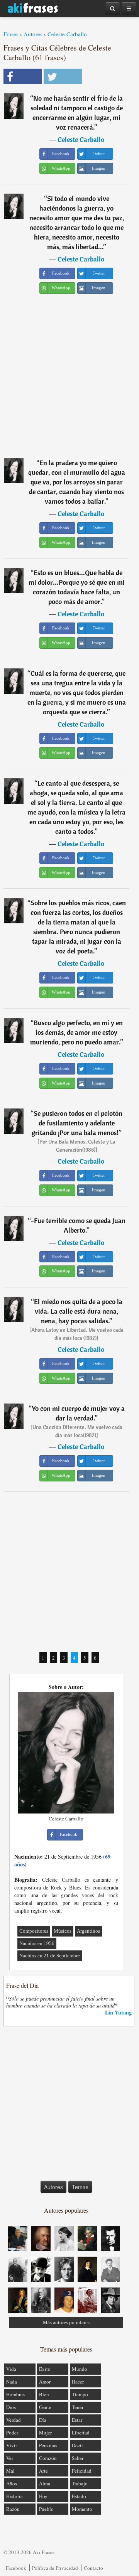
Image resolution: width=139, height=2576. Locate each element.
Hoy (43, 2496)
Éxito (45, 2369)
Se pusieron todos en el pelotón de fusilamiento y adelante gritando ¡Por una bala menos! (77, 1123)
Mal (10, 2471)
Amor (45, 2382)
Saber (78, 2458)
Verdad (14, 2420)
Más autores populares (66, 2322)
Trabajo (80, 2483)
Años (12, 2483)
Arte (43, 2471)
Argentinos (88, 1931)
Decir (77, 2445)
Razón (13, 2509)
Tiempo (80, 2394)
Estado (79, 2496)
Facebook (16, 2568)
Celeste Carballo (67, 34)
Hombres (15, 2394)
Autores (33, 34)
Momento (82, 2509)
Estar (77, 2420)
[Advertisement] (69, 378)
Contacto (93, 2568)
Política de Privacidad (55, 2568)
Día (43, 2420)
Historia (14, 2496)
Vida (11, 2369)
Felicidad (82, 2471)
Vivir (12, 2445)
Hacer (78, 2382)
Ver (10, 2458)
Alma (45, 2483)
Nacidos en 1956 (37, 1943)
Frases (11, 34)
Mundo (80, 2369)
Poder (12, 2433)
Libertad (81, 2433)
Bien (44, 2394)
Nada (12, 2382)
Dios (11, 2407)
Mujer (45, 2433)
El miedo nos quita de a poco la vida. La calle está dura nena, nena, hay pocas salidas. (78, 1311)
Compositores (34, 1931)
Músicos (63, 1931)
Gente (45, 2407)
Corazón (48, 2458)
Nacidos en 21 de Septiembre (50, 1956)
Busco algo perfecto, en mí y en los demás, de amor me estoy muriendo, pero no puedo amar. (76, 1032)
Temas (80, 2187)
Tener (78, 2407)
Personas (48, 2445)
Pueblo (46, 2509)
